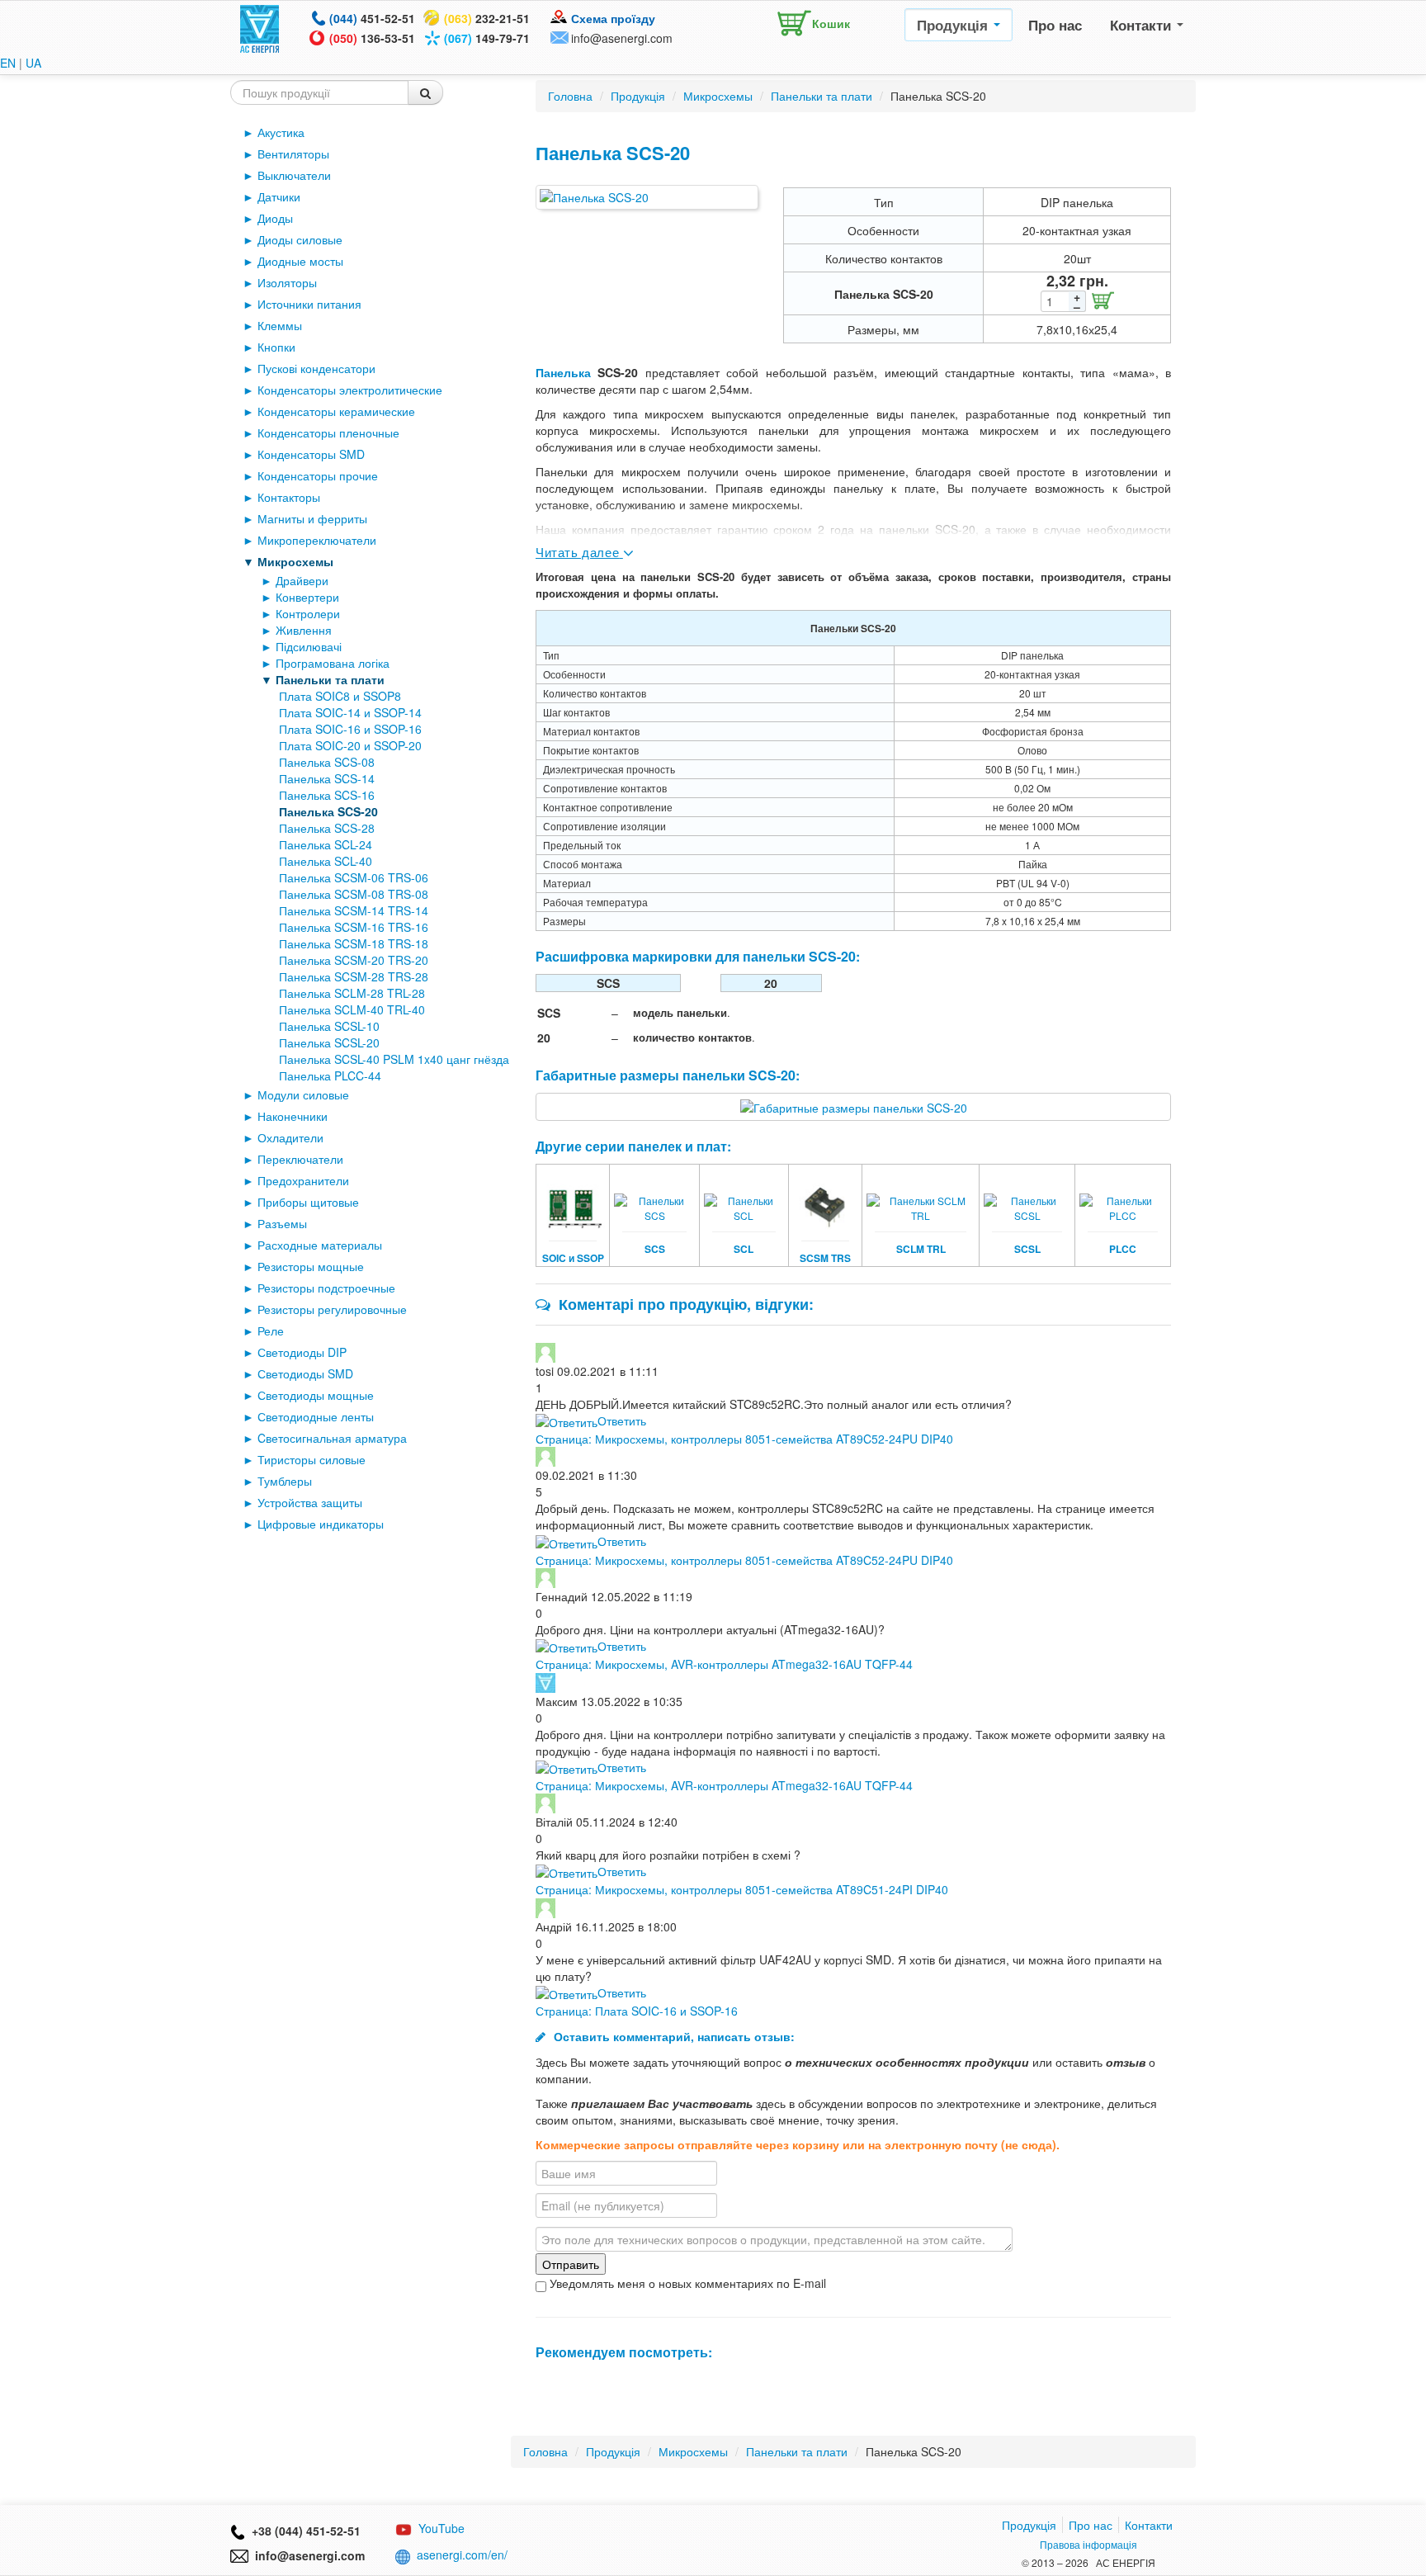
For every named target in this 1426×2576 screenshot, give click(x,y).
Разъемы (282, 1223)
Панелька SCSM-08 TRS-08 (354, 894)
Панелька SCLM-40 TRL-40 (352, 1009)
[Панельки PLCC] (1123, 1197)
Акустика (281, 132)
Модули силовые (303, 1094)
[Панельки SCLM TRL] (921, 1197)
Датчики (279, 196)
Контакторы (289, 497)
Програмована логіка (333, 663)
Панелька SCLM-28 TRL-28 (352, 993)
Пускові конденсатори (316, 368)
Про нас (1055, 25)
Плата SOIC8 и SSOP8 (340, 696)
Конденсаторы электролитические (350, 390)
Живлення (304, 630)
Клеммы (280, 325)
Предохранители (303, 1180)
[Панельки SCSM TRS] (826, 1197)
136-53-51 (372, 38)
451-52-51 (372, 18)
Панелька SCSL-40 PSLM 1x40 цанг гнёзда (394, 1059)
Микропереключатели (317, 540)
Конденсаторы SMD (311, 454)
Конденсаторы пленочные (328, 432)
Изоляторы (287, 282)
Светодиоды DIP (302, 1352)
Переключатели (300, 1159)
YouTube (441, 2528)
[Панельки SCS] (654, 1197)
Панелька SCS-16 (327, 795)
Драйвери (302, 580)
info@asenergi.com (622, 38)
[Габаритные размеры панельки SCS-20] (854, 1106)
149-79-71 (487, 38)
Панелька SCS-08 (327, 762)
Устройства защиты (310, 1502)
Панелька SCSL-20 (329, 1042)
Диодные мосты (300, 261)
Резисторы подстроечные (326, 1288)
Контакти (1143, 25)
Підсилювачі (309, 646)
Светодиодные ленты (316, 1416)
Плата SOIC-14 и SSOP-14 (350, 712)
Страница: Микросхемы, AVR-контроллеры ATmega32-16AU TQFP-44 (724, 1664)
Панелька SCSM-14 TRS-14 (354, 910)
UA (33, 63)
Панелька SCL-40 (326, 861)
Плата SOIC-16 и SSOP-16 (350, 729)
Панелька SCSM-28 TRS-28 (354, 976)
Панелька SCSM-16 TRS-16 (354, 927)
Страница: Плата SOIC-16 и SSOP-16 (637, 2011)
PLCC (1123, 1249)
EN (8, 63)
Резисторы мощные (311, 1266)
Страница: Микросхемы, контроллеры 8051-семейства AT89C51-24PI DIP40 (742, 1889)
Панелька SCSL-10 (329, 1026)
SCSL (1027, 1249)
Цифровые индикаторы (321, 1524)
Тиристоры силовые (312, 1459)
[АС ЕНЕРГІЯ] (260, 27)
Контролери (308, 613)
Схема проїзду (613, 18)
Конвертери (307, 597)
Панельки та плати (330, 679)
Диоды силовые (300, 239)
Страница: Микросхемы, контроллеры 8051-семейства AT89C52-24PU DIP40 (744, 1439)
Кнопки (276, 347)
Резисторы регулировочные (332, 1309)
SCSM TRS (825, 1258)
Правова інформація (1088, 2544)
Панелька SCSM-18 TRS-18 (354, 943)
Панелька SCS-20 (328, 811)
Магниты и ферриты (312, 518)
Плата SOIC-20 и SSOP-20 (350, 745)
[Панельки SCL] (744, 1197)
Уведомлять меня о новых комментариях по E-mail (686, 2283)
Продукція (954, 25)
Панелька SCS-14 (327, 778)
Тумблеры (285, 1481)
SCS (655, 1249)
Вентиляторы (293, 154)
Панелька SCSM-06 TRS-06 (354, 877)
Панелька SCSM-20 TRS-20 (354, 960)
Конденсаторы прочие (318, 475)
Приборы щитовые (308, 1202)
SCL (744, 1249)
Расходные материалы (320, 1245)
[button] (810, 20)
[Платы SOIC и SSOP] (573, 1197)
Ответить (622, 1420)
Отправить (571, 2264)
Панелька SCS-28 (327, 828)
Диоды (275, 218)
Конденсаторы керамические (336, 411)
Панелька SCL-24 (326, 844)
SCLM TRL (921, 1249)
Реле (271, 1331)
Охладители (290, 1137)
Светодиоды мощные (316, 1395)
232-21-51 (487, 18)
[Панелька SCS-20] (647, 197)
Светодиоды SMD (305, 1373)
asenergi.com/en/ (462, 2555)
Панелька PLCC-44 (330, 1075)
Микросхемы (295, 561)
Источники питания (309, 304)
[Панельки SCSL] (1027, 1197)
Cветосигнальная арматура (332, 1438)
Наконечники (293, 1116)
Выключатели (294, 175)
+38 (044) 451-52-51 (303, 2531)
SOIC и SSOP (573, 1258)
